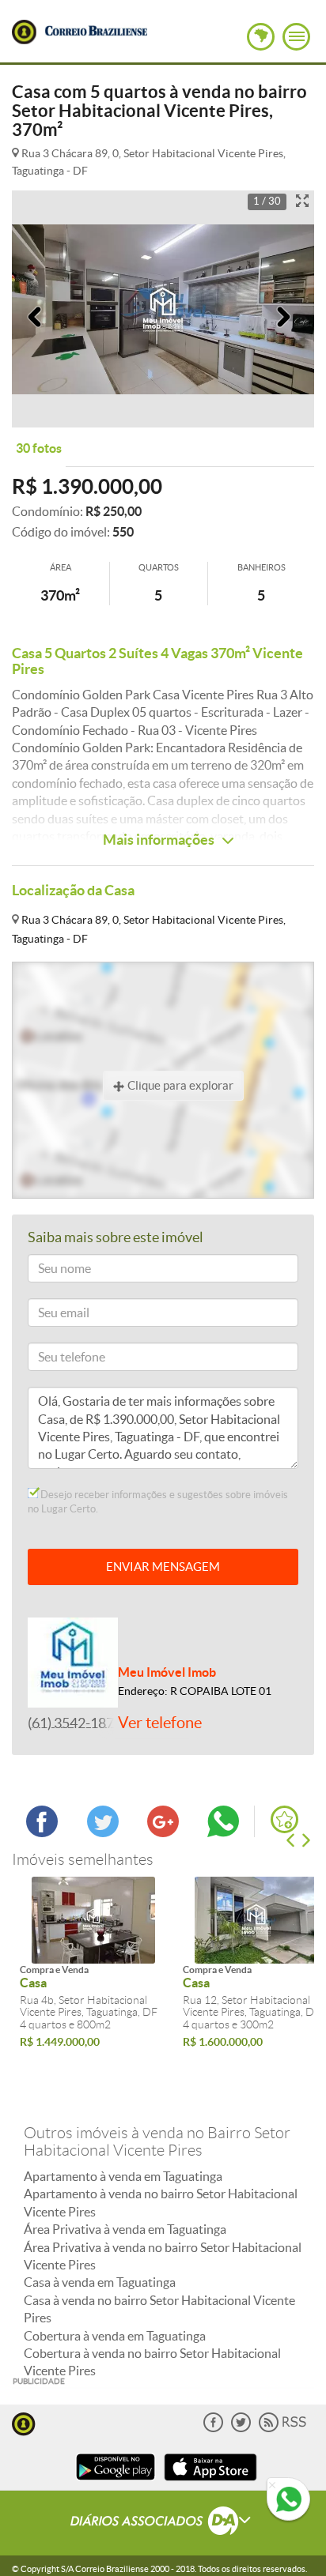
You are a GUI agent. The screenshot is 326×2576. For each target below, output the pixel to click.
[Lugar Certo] (24, 2422)
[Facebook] (213, 2429)
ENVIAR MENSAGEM (163, 1567)
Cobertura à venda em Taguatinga (115, 2336)
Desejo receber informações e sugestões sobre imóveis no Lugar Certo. (158, 1502)
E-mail (50, 1315)
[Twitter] (241, 2429)
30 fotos (39, 448)
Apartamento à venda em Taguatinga (123, 2176)
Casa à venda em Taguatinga (100, 2282)
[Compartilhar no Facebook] (42, 1832)
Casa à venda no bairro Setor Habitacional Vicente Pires (159, 2309)
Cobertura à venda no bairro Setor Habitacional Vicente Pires (152, 2362)
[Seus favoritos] (284, 1819)
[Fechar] (272, 2486)
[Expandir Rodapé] (163, 2523)
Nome (50, 1271)
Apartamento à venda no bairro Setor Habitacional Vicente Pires (161, 2202)
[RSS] (282, 2429)
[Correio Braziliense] (96, 28)
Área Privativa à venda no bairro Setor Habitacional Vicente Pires (163, 2256)
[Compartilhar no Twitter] (103, 1832)
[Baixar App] (116, 2482)
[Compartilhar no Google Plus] (163, 1832)
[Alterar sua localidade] (261, 37)
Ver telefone (160, 1723)
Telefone (55, 1360)
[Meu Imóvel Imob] (73, 1661)
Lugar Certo (24, 32)
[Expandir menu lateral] (296, 37)
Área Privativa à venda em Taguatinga (125, 2229)
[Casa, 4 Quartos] (93, 1920)
